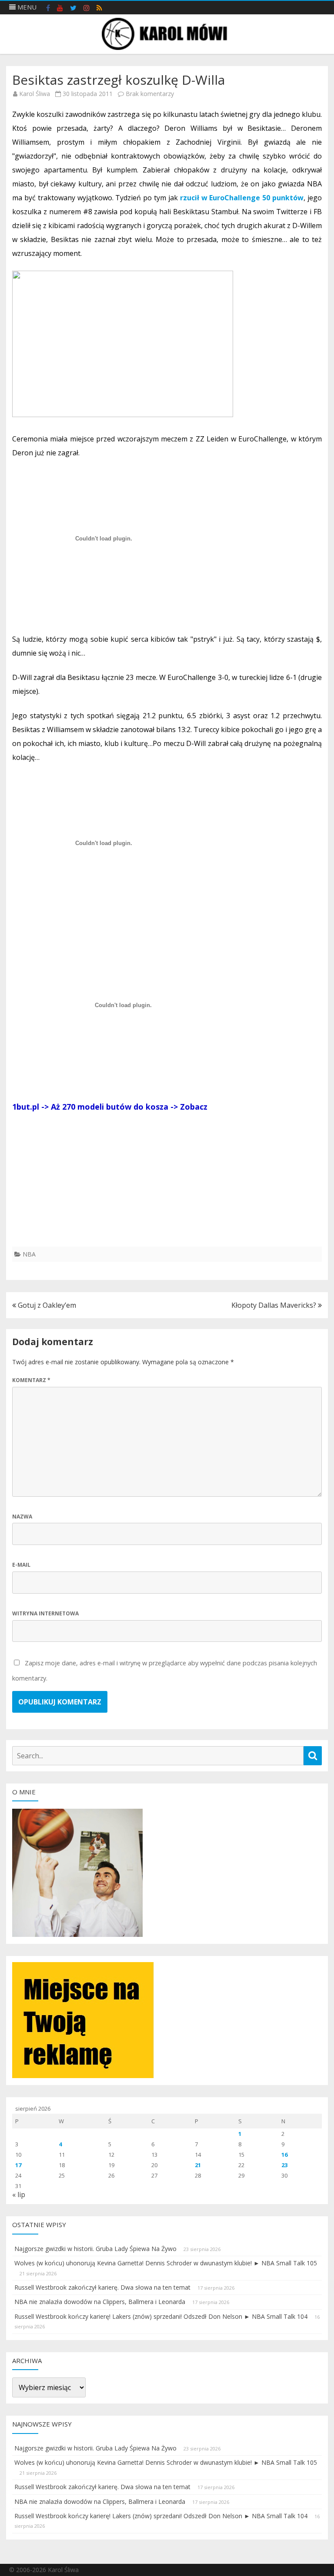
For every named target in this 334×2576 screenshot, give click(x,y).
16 (284, 2155)
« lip (19, 2195)
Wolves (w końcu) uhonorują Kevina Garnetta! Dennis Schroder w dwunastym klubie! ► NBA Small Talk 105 (166, 2263)
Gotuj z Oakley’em (46, 1305)
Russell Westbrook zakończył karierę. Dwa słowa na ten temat (102, 2287)
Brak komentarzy (150, 94)
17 (18, 2165)
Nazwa (22, 1517)
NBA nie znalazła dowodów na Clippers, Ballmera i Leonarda (100, 2302)
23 (284, 2165)
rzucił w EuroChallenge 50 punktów (241, 198)
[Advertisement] (167, 1186)
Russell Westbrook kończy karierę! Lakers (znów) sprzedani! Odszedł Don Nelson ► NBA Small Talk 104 (161, 2316)
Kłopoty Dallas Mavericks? (275, 1305)
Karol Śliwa (35, 94)
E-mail (21, 1565)
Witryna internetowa (45, 1613)
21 (198, 2165)
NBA (29, 1254)
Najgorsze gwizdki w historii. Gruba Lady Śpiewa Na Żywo (95, 2249)
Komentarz (31, 1380)
